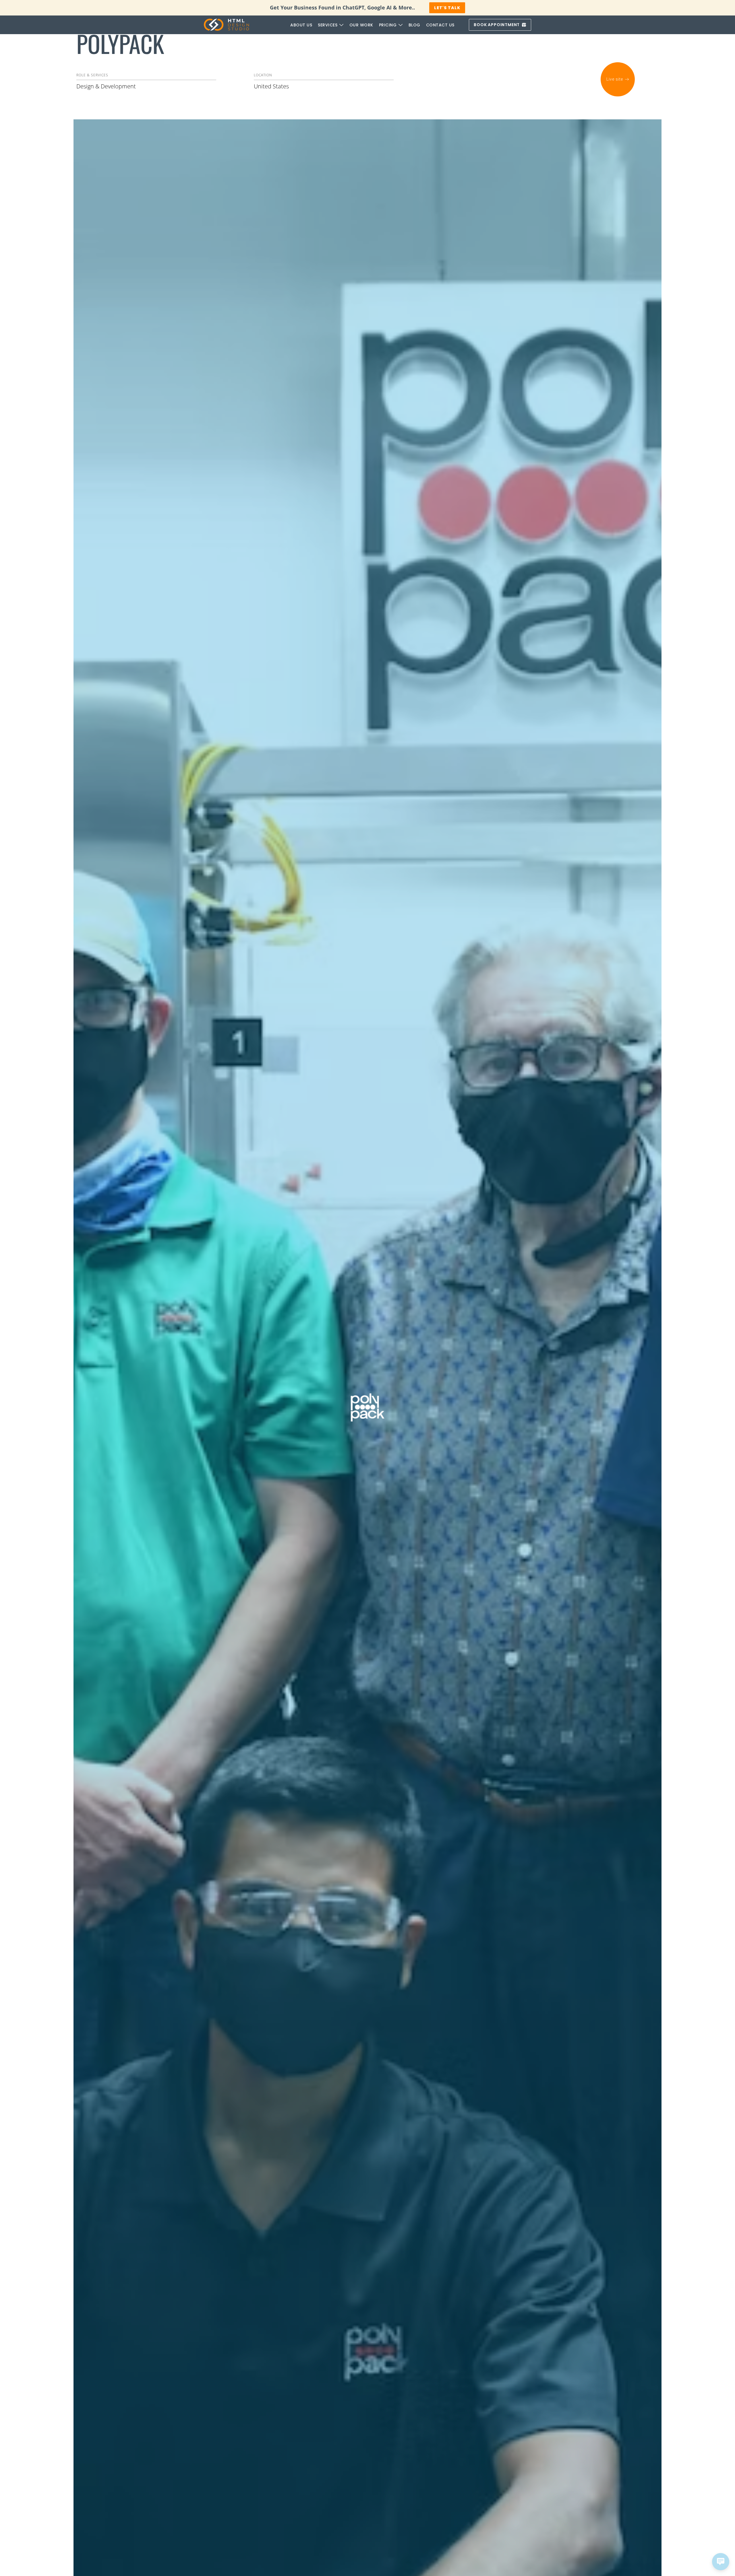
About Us (301, 25)
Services (328, 25)
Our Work (361, 25)
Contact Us (440, 25)
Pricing (388, 25)
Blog (414, 25)
